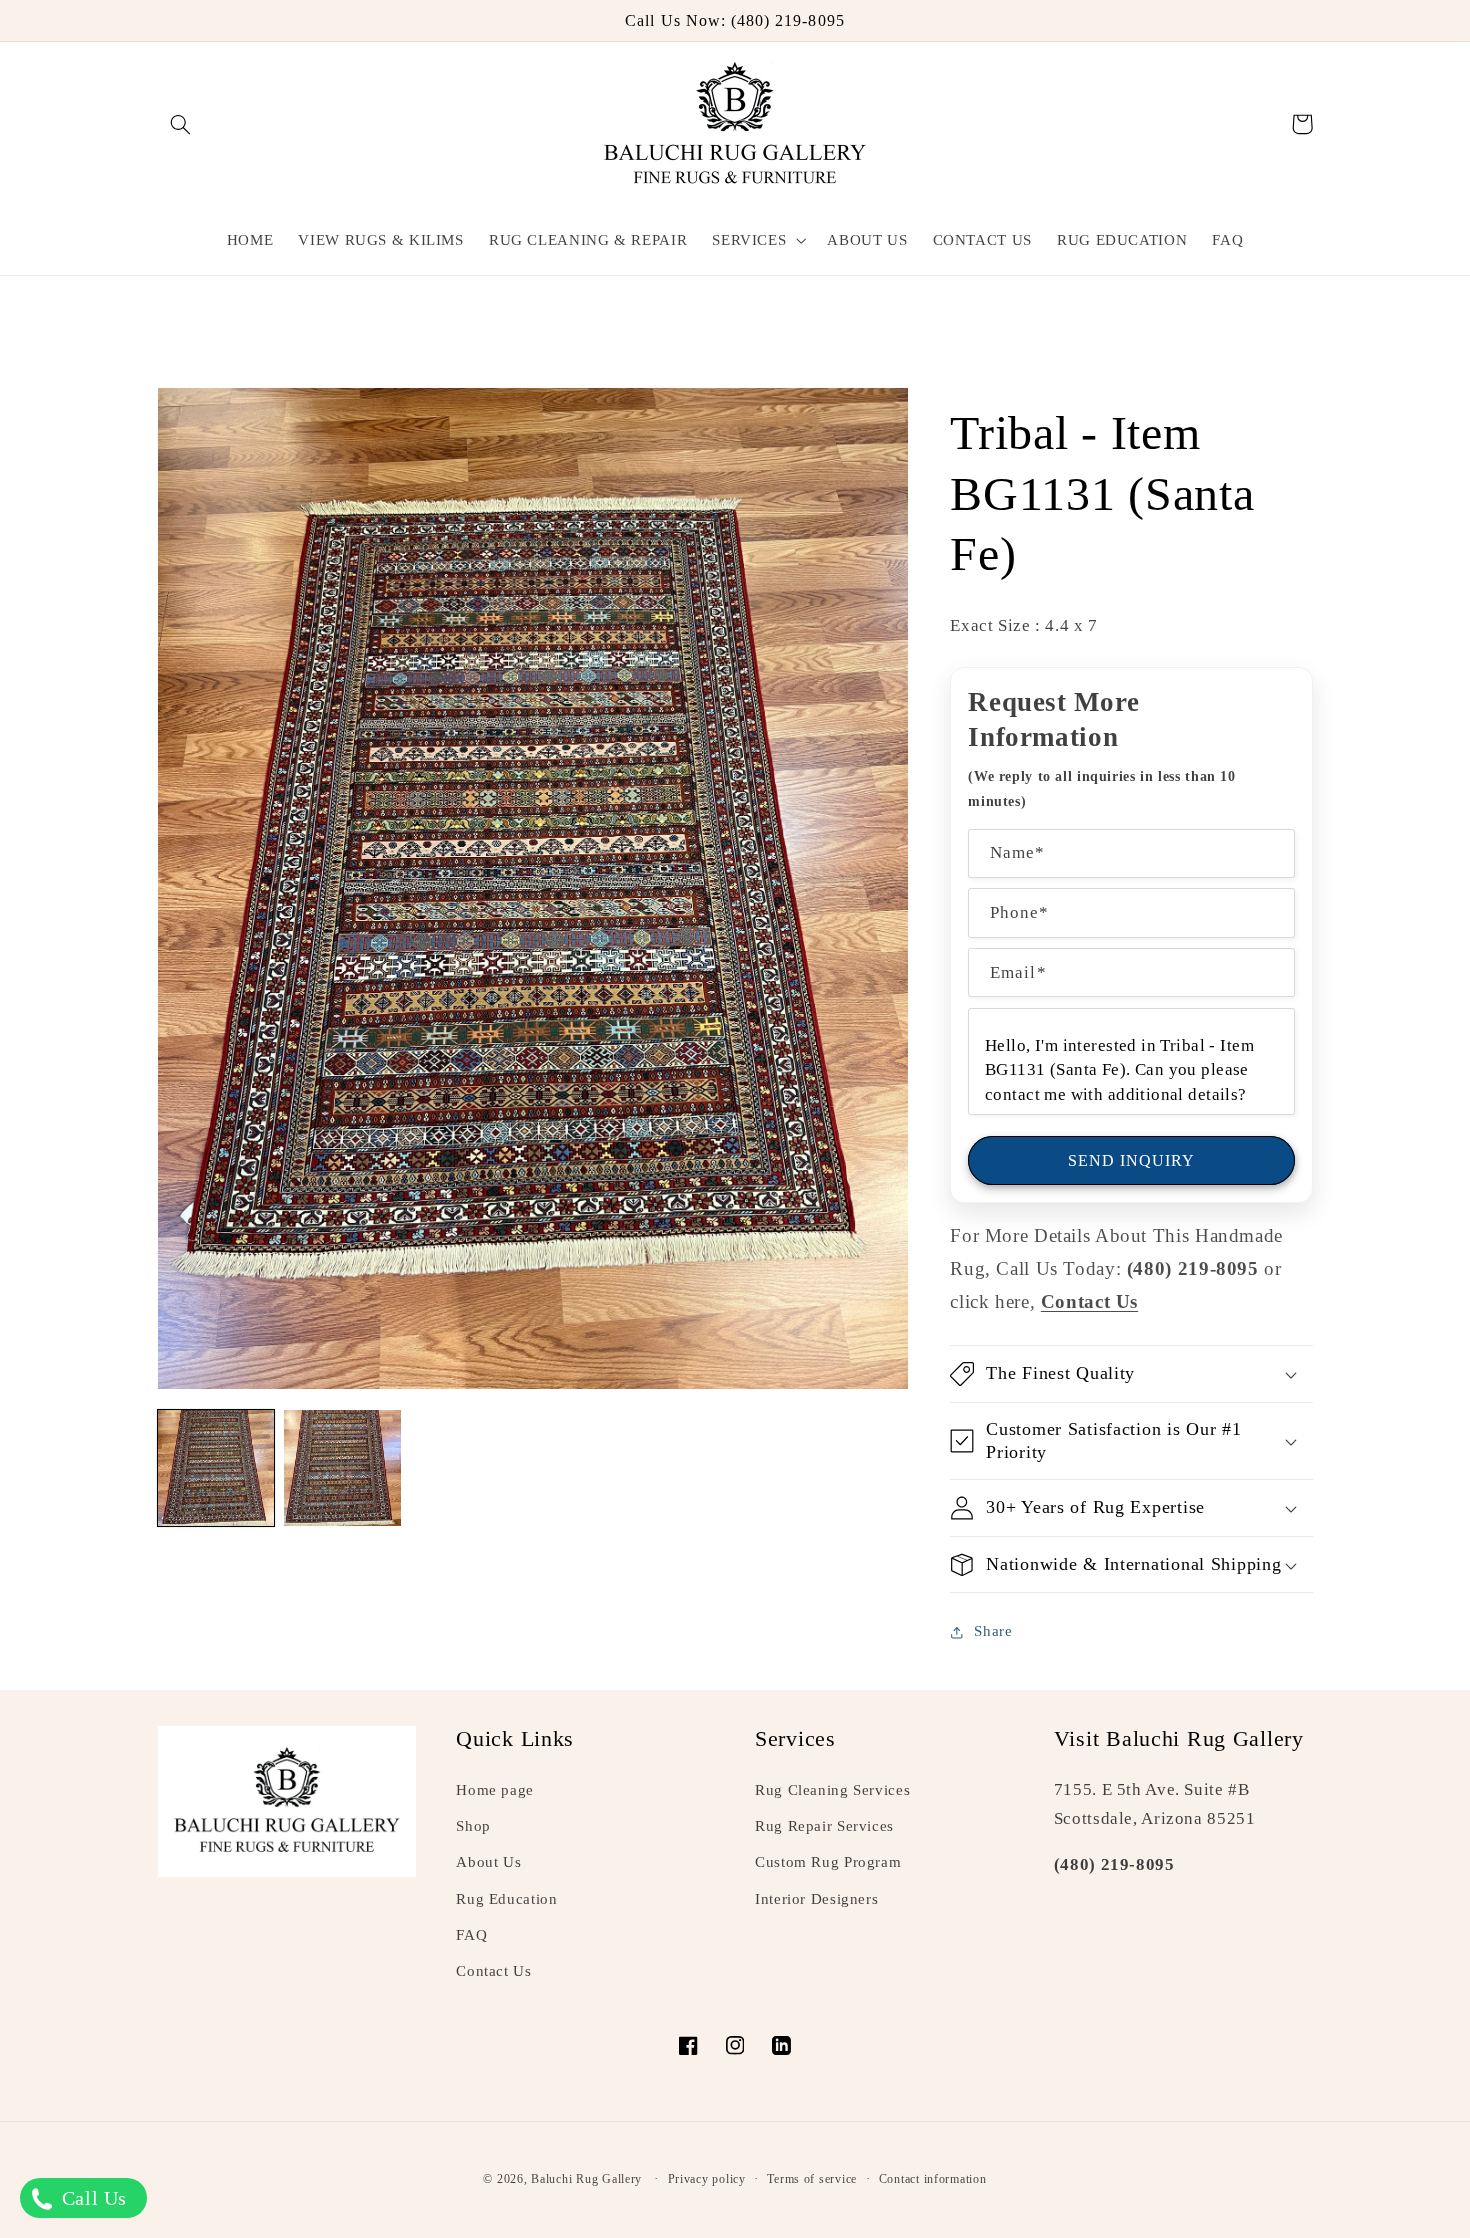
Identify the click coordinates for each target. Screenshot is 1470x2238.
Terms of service (812, 2179)
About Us (488, 1862)
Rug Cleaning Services (832, 1790)
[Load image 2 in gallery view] (342, 1468)
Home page (495, 1790)
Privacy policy (707, 2179)
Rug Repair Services (824, 1826)
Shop (473, 1826)
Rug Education (506, 1899)
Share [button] (993, 1631)
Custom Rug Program (828, 1862)
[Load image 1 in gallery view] (216, 1468)
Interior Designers (816, 1899)
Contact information (933, 2179)
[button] (181, 124)
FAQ (471, 1935)
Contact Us (493, 1971)
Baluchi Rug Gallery (586, 2179)
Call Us (91, 2198)
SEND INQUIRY (1132, 1160)
